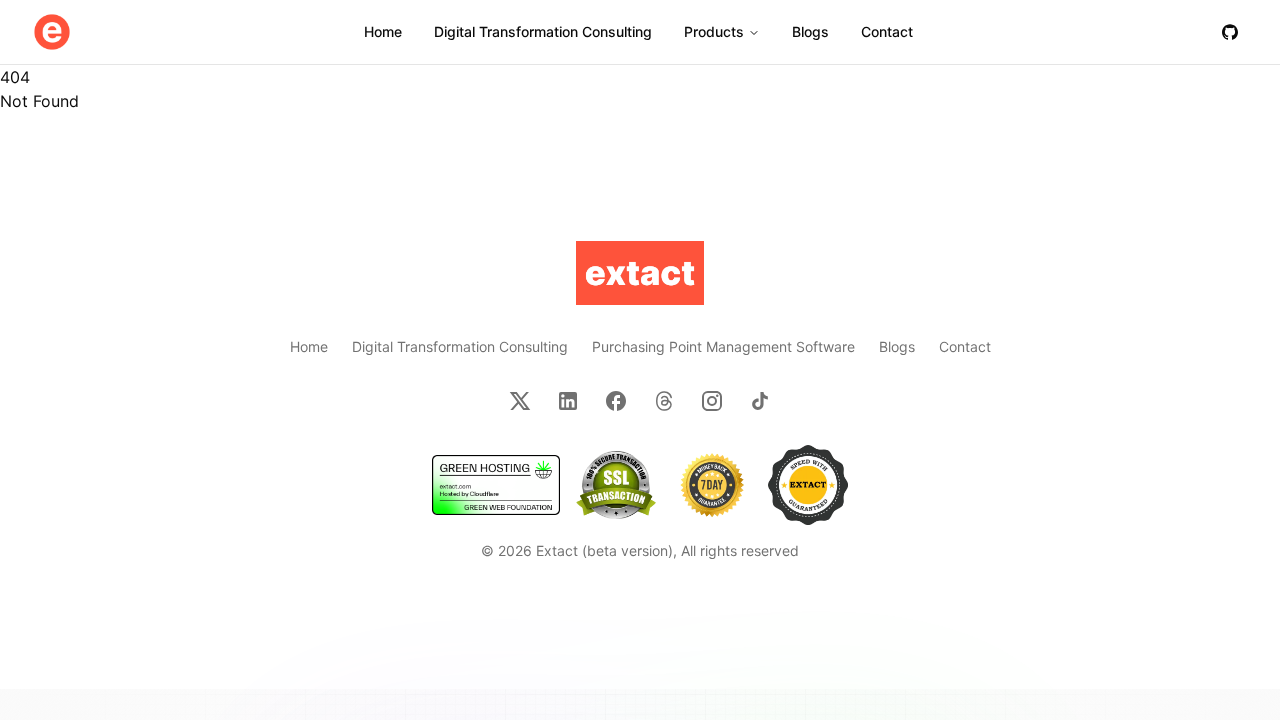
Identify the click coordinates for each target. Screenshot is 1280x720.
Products (714, 31)
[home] (52, 32)
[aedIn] (568, 401)
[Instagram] (712, 401)
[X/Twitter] (520, 401)
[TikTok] (760, 401)
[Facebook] (616, 401)
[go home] (640, 273)
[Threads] (664, 401)
